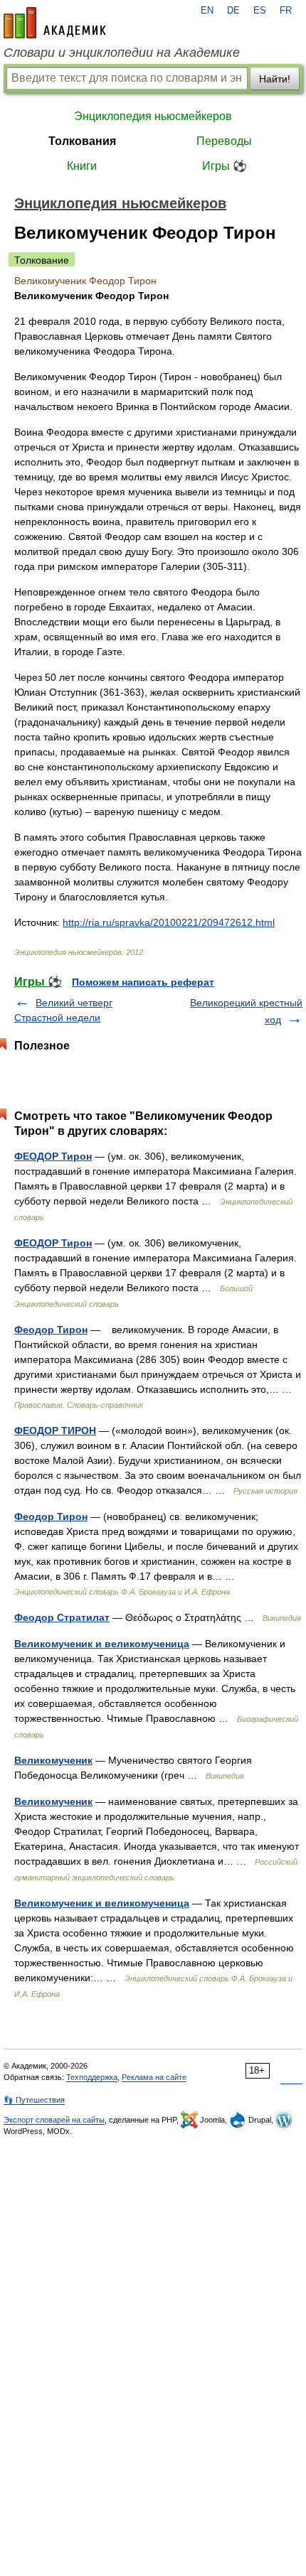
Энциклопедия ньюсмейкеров (153, 116)
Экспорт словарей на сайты (54, 2120)
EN (207, 11)
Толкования (82, 141)
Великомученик (53, 1760)
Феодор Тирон (51, 1330)
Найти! (275, 79)
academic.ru (55, 23)
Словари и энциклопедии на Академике (122, 53)
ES (260, 11)
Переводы (224, 141)
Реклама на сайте (154, 2077)
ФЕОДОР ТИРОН (55, 1430)
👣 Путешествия (34, 2100)
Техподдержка (92, 2077)
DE (233, 11)
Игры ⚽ (225, 166)
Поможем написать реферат (143, 982)
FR (286, 11)
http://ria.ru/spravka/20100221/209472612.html (169, 922)
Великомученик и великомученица (102, 1644)
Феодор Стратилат (62, 1617)
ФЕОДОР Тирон (53, 1156)
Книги (82, 166)
